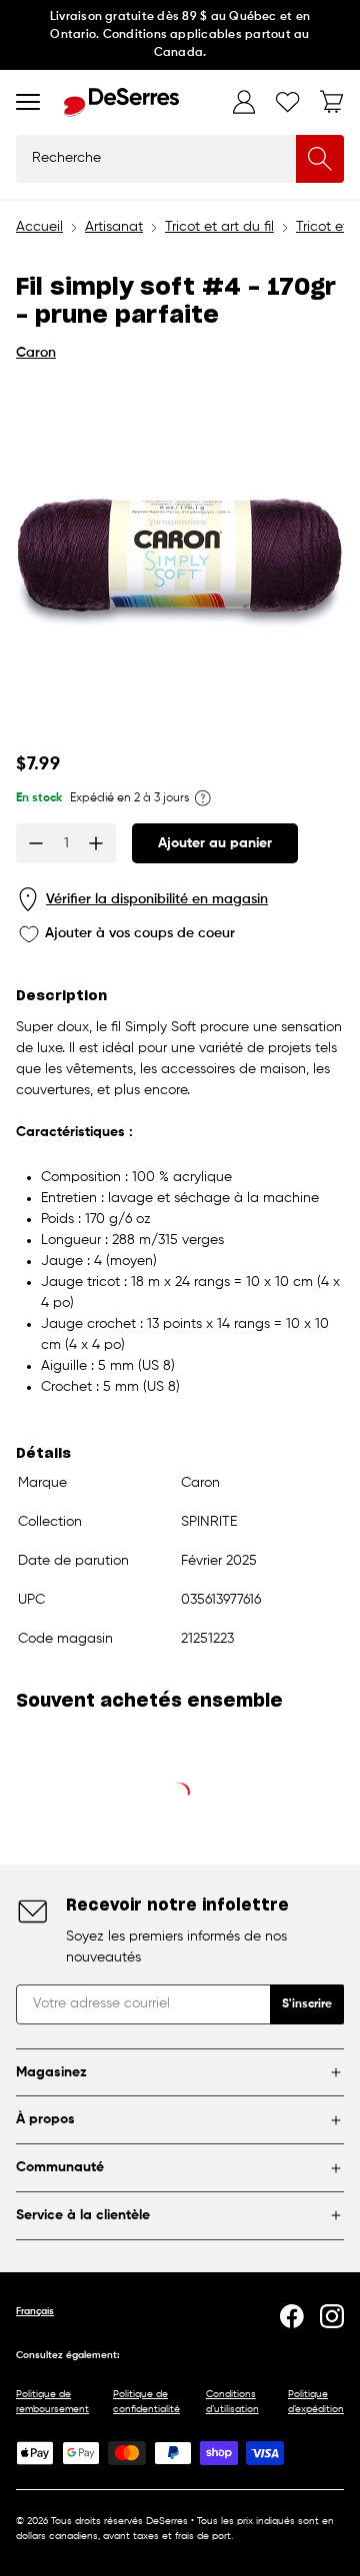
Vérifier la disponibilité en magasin (157, 899)
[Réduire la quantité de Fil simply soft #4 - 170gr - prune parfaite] (36, 843)
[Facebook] (292, 2316)
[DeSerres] (121, 102)
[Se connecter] (244, 102)
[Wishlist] (288, 102)
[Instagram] (332, 2316)
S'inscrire (307, 2004)
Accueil (39, 227)
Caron (36, 353)
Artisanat (114, 227)
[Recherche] (320, 159)
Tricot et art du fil (219, 227)
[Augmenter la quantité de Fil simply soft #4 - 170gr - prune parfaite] (96, 843)
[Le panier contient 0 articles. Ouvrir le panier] (332, 102)
